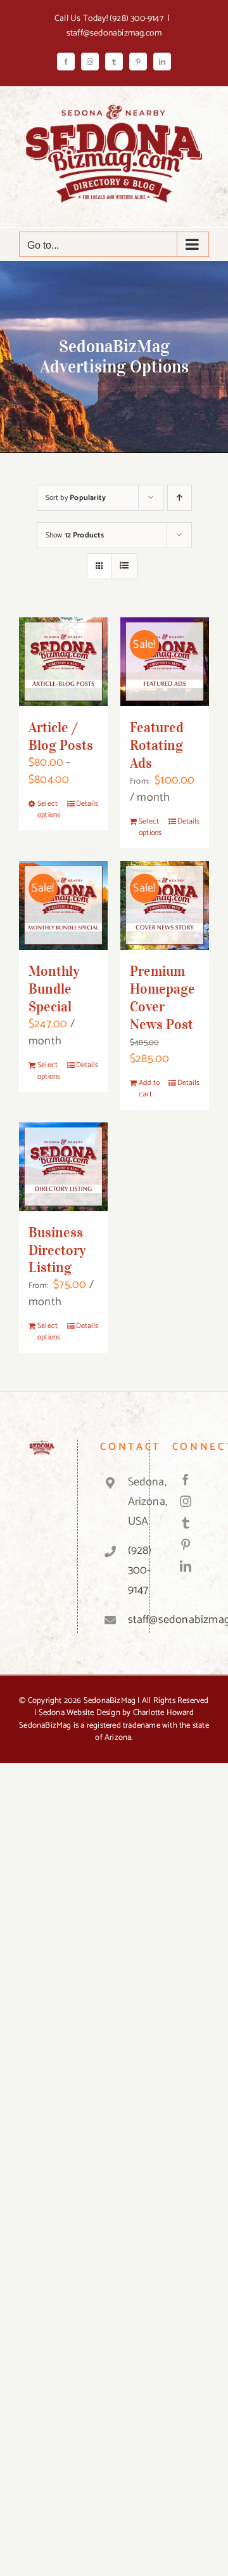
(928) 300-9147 (136, 19)
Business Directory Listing (57, 1250)
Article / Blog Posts (61, 736)
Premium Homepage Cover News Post (162, 997)
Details (87, 804)
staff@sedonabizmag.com (114, 33)
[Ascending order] (180, 498)
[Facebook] (186, 1480)
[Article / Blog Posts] (63, 662)
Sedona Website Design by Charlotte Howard (116, 1713)
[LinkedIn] (186, 1566)
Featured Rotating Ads (157, 745)
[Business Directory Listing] (63, 1167)
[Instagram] (186, 1501)
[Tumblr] (186, 1523)
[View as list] (124, 566)
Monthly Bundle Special (54, 989)
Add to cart (149, 1089)
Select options (49, 810)
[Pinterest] (186, 1544)
